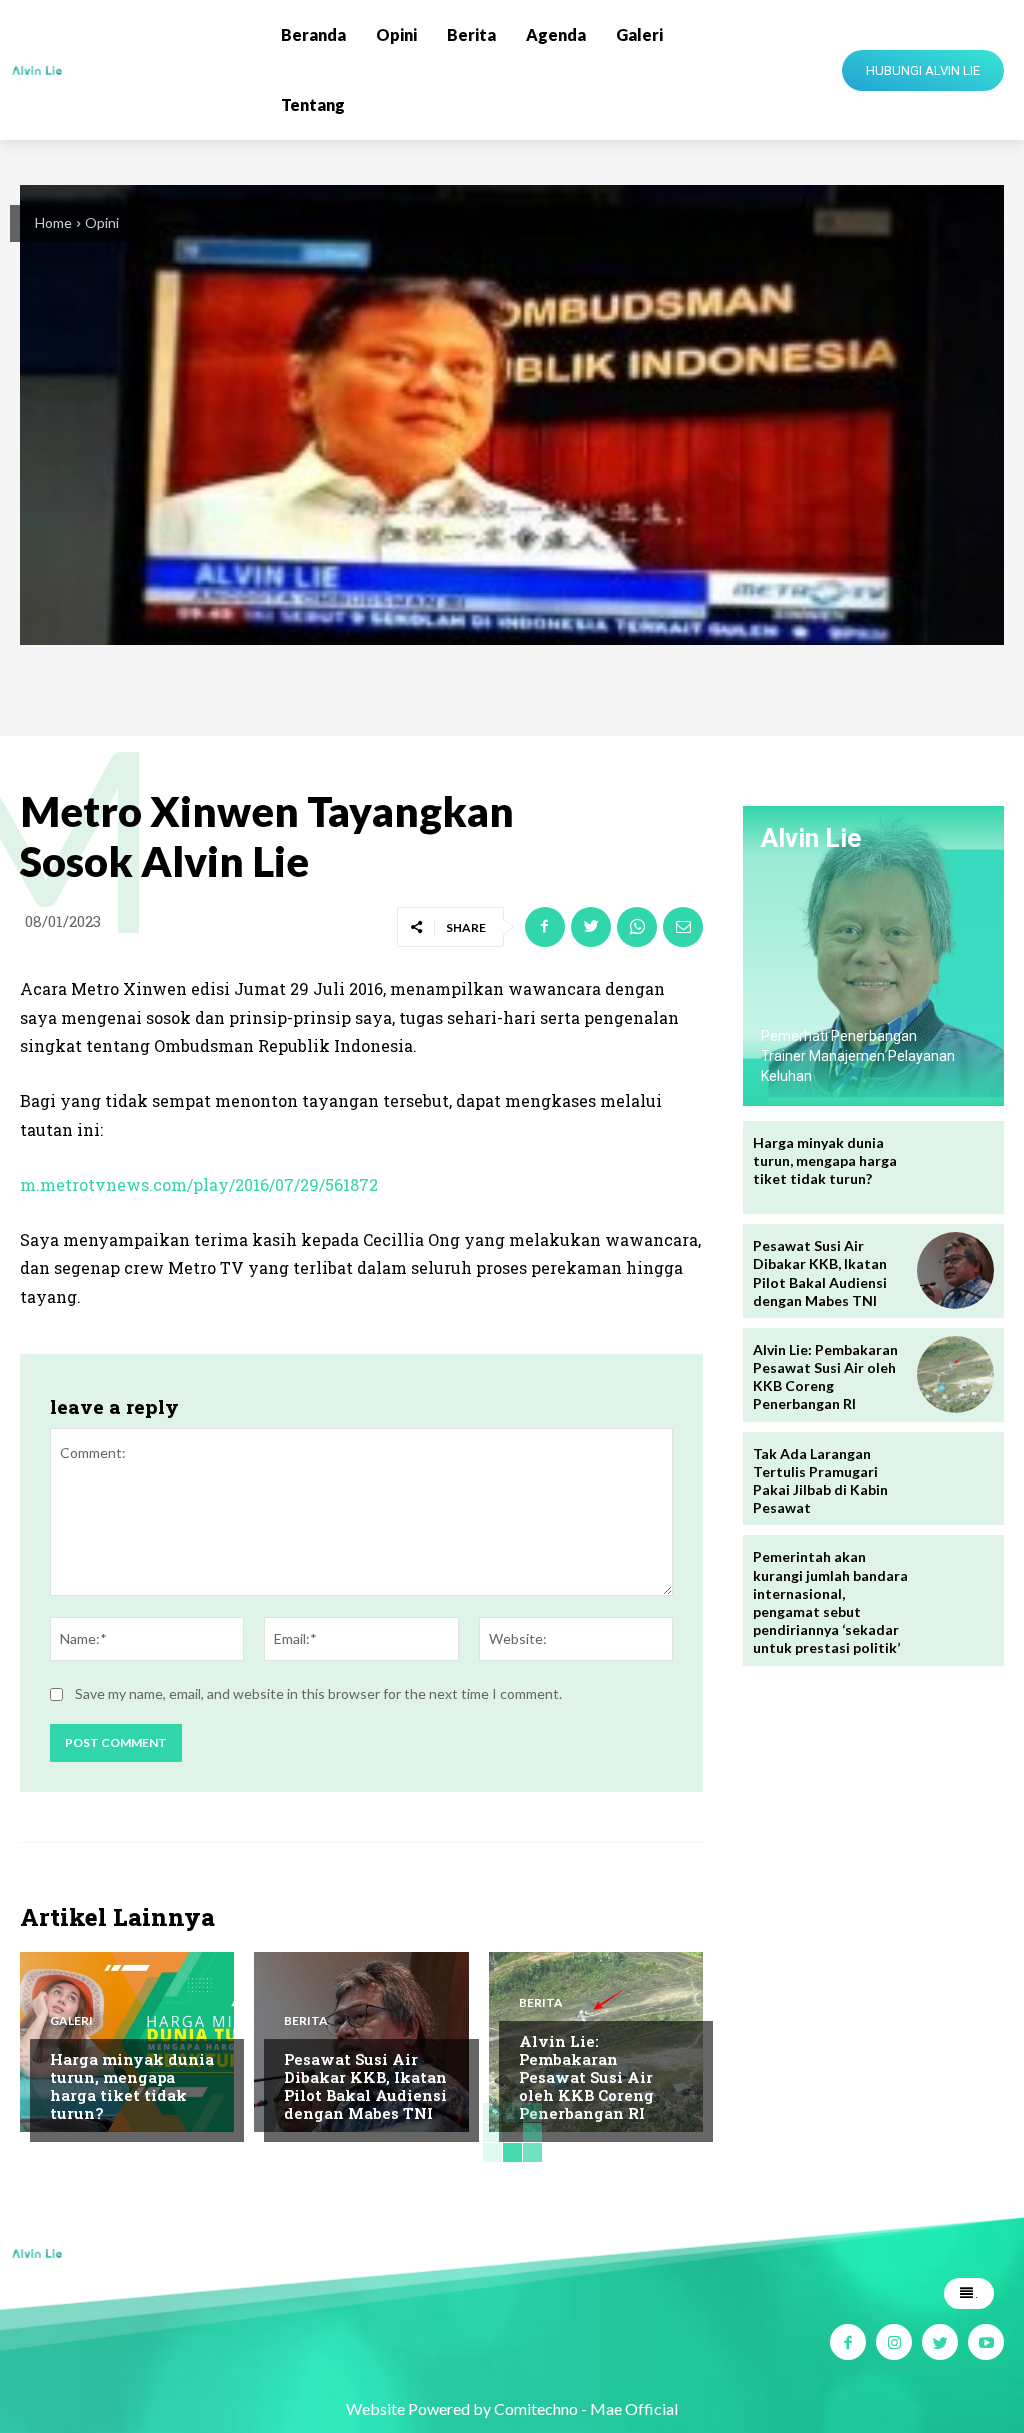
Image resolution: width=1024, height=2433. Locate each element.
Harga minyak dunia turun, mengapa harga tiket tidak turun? (132, 2086)
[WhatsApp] (637, 927)
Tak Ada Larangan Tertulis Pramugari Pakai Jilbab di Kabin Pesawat (820, 1481)
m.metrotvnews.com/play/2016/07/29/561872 (199, 1184)
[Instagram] (894, 2342)
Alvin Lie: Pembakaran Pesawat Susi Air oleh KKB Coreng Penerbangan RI (586, 2077)
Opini (102, 222)
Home (53, 222)
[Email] (683, 927)
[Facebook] (545, 927)
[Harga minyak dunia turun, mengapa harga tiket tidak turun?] (955, 1167)
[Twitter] (591, 927)
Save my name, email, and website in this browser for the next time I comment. (318, 1693)
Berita (306, 2021)
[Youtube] (986, 2342)
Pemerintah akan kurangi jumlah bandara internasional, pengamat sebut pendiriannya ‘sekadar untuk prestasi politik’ (830, 1602)
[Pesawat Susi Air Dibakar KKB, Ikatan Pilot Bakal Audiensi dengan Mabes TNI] (955, 1270)
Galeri (71, 2021)
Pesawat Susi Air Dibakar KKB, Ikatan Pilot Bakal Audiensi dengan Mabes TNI (365, 2086)
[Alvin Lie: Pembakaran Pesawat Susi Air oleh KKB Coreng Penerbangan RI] (955, 1374)
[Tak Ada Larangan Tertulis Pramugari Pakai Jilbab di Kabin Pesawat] (955, 1478)
